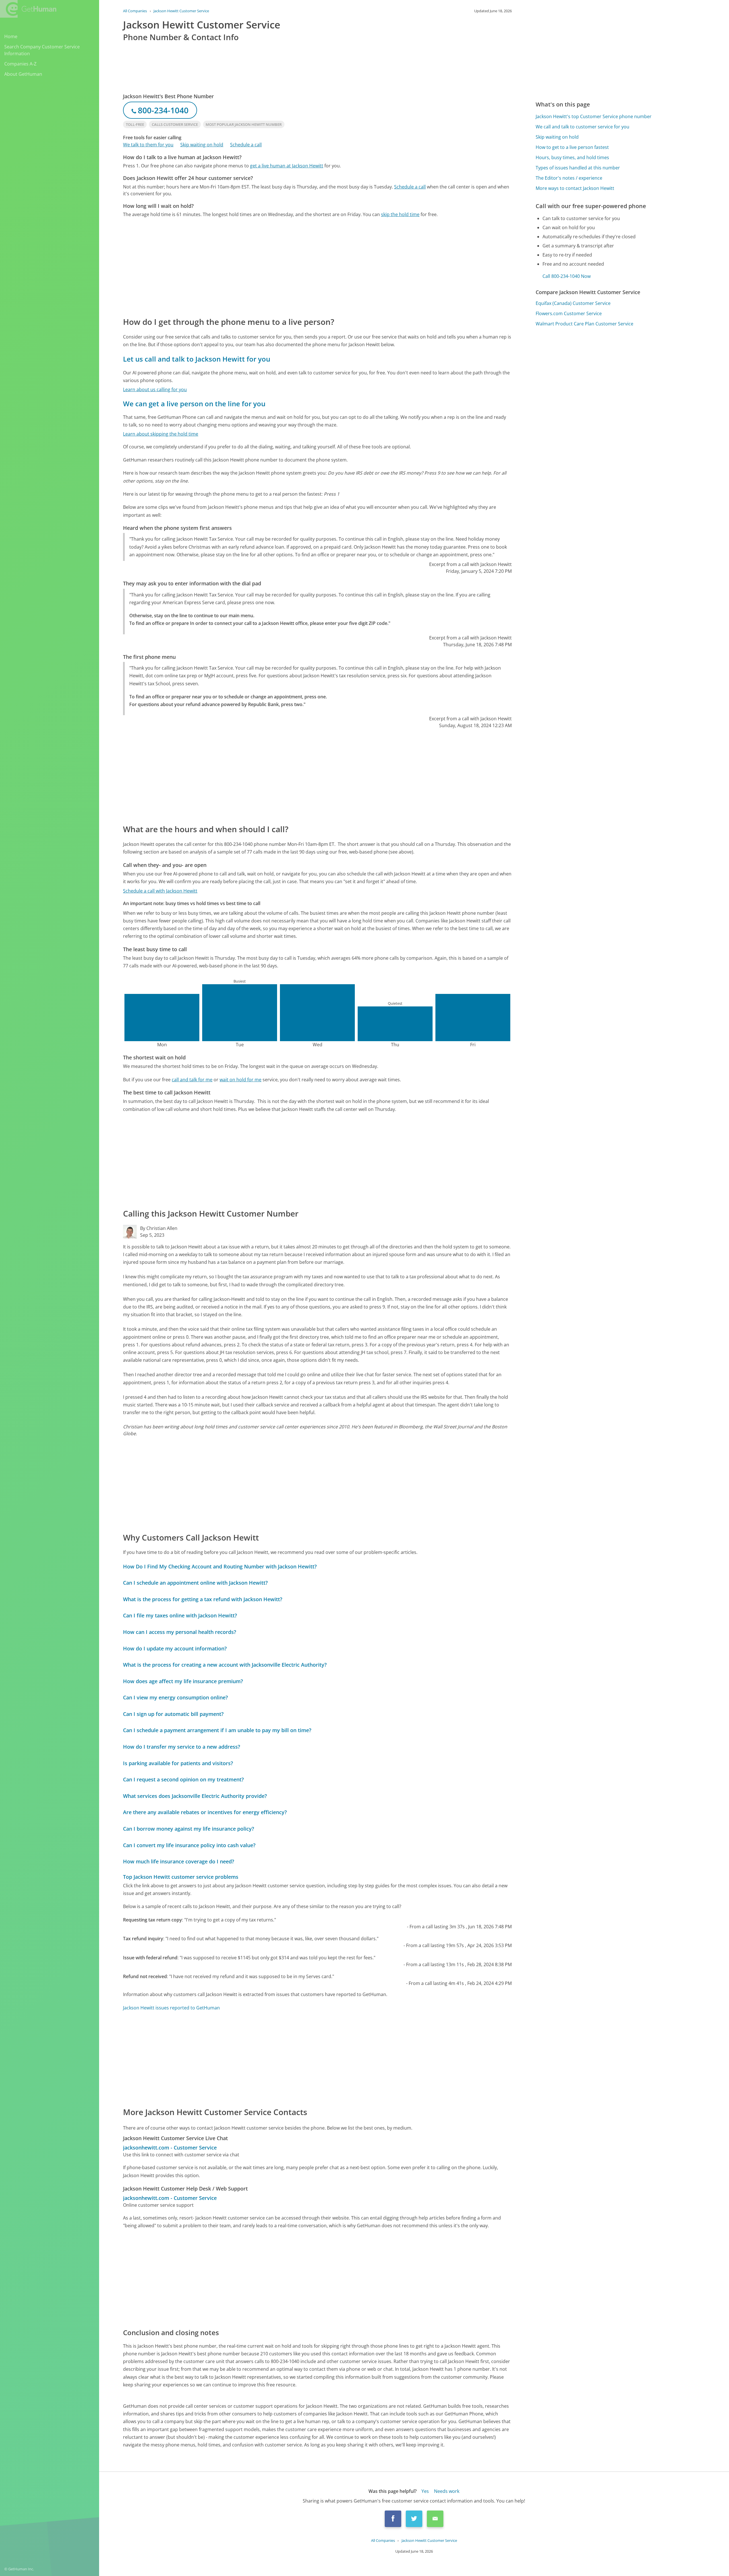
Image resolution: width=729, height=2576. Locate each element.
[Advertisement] (294, 267)
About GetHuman (23, 74)
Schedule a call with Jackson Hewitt (160, 891)
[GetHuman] (28, 9)
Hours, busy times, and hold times (572, 157)
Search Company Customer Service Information (42, 50)
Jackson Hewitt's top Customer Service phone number (594, 116)
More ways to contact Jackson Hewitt (575, 188)
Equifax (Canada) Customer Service (573, 303)
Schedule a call (246, 145)
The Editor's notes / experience (569, 178)
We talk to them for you (148, 145)
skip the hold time (400, 214)
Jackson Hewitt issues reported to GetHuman (171, 2008)
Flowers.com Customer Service (569, 313)
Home (11, 36)
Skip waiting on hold (202, 145)
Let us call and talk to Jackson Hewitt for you (197, 359)
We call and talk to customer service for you (582, 127)
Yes (425, 2491)
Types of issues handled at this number (578, 168)
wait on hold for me (240, 1080)
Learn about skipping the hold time (161, 434)
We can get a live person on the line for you (194, 404)
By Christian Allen (159, 1228)
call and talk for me (192, 1080)
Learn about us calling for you (155, 389)
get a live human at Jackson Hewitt (287, 166)
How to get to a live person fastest (572, 147)
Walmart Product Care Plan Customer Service (584, 324)
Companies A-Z (20, 64)
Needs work (447, 2491)
